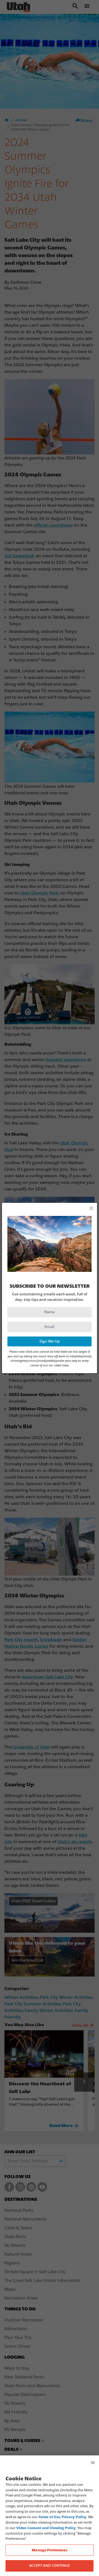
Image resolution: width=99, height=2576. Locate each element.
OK (93, 2462)
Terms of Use (49, 2517)
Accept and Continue (49, 2566)
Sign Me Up (50, 1341)
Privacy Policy (74, 2517)
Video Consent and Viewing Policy (46, 2528)
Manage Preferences (49, 2550)
